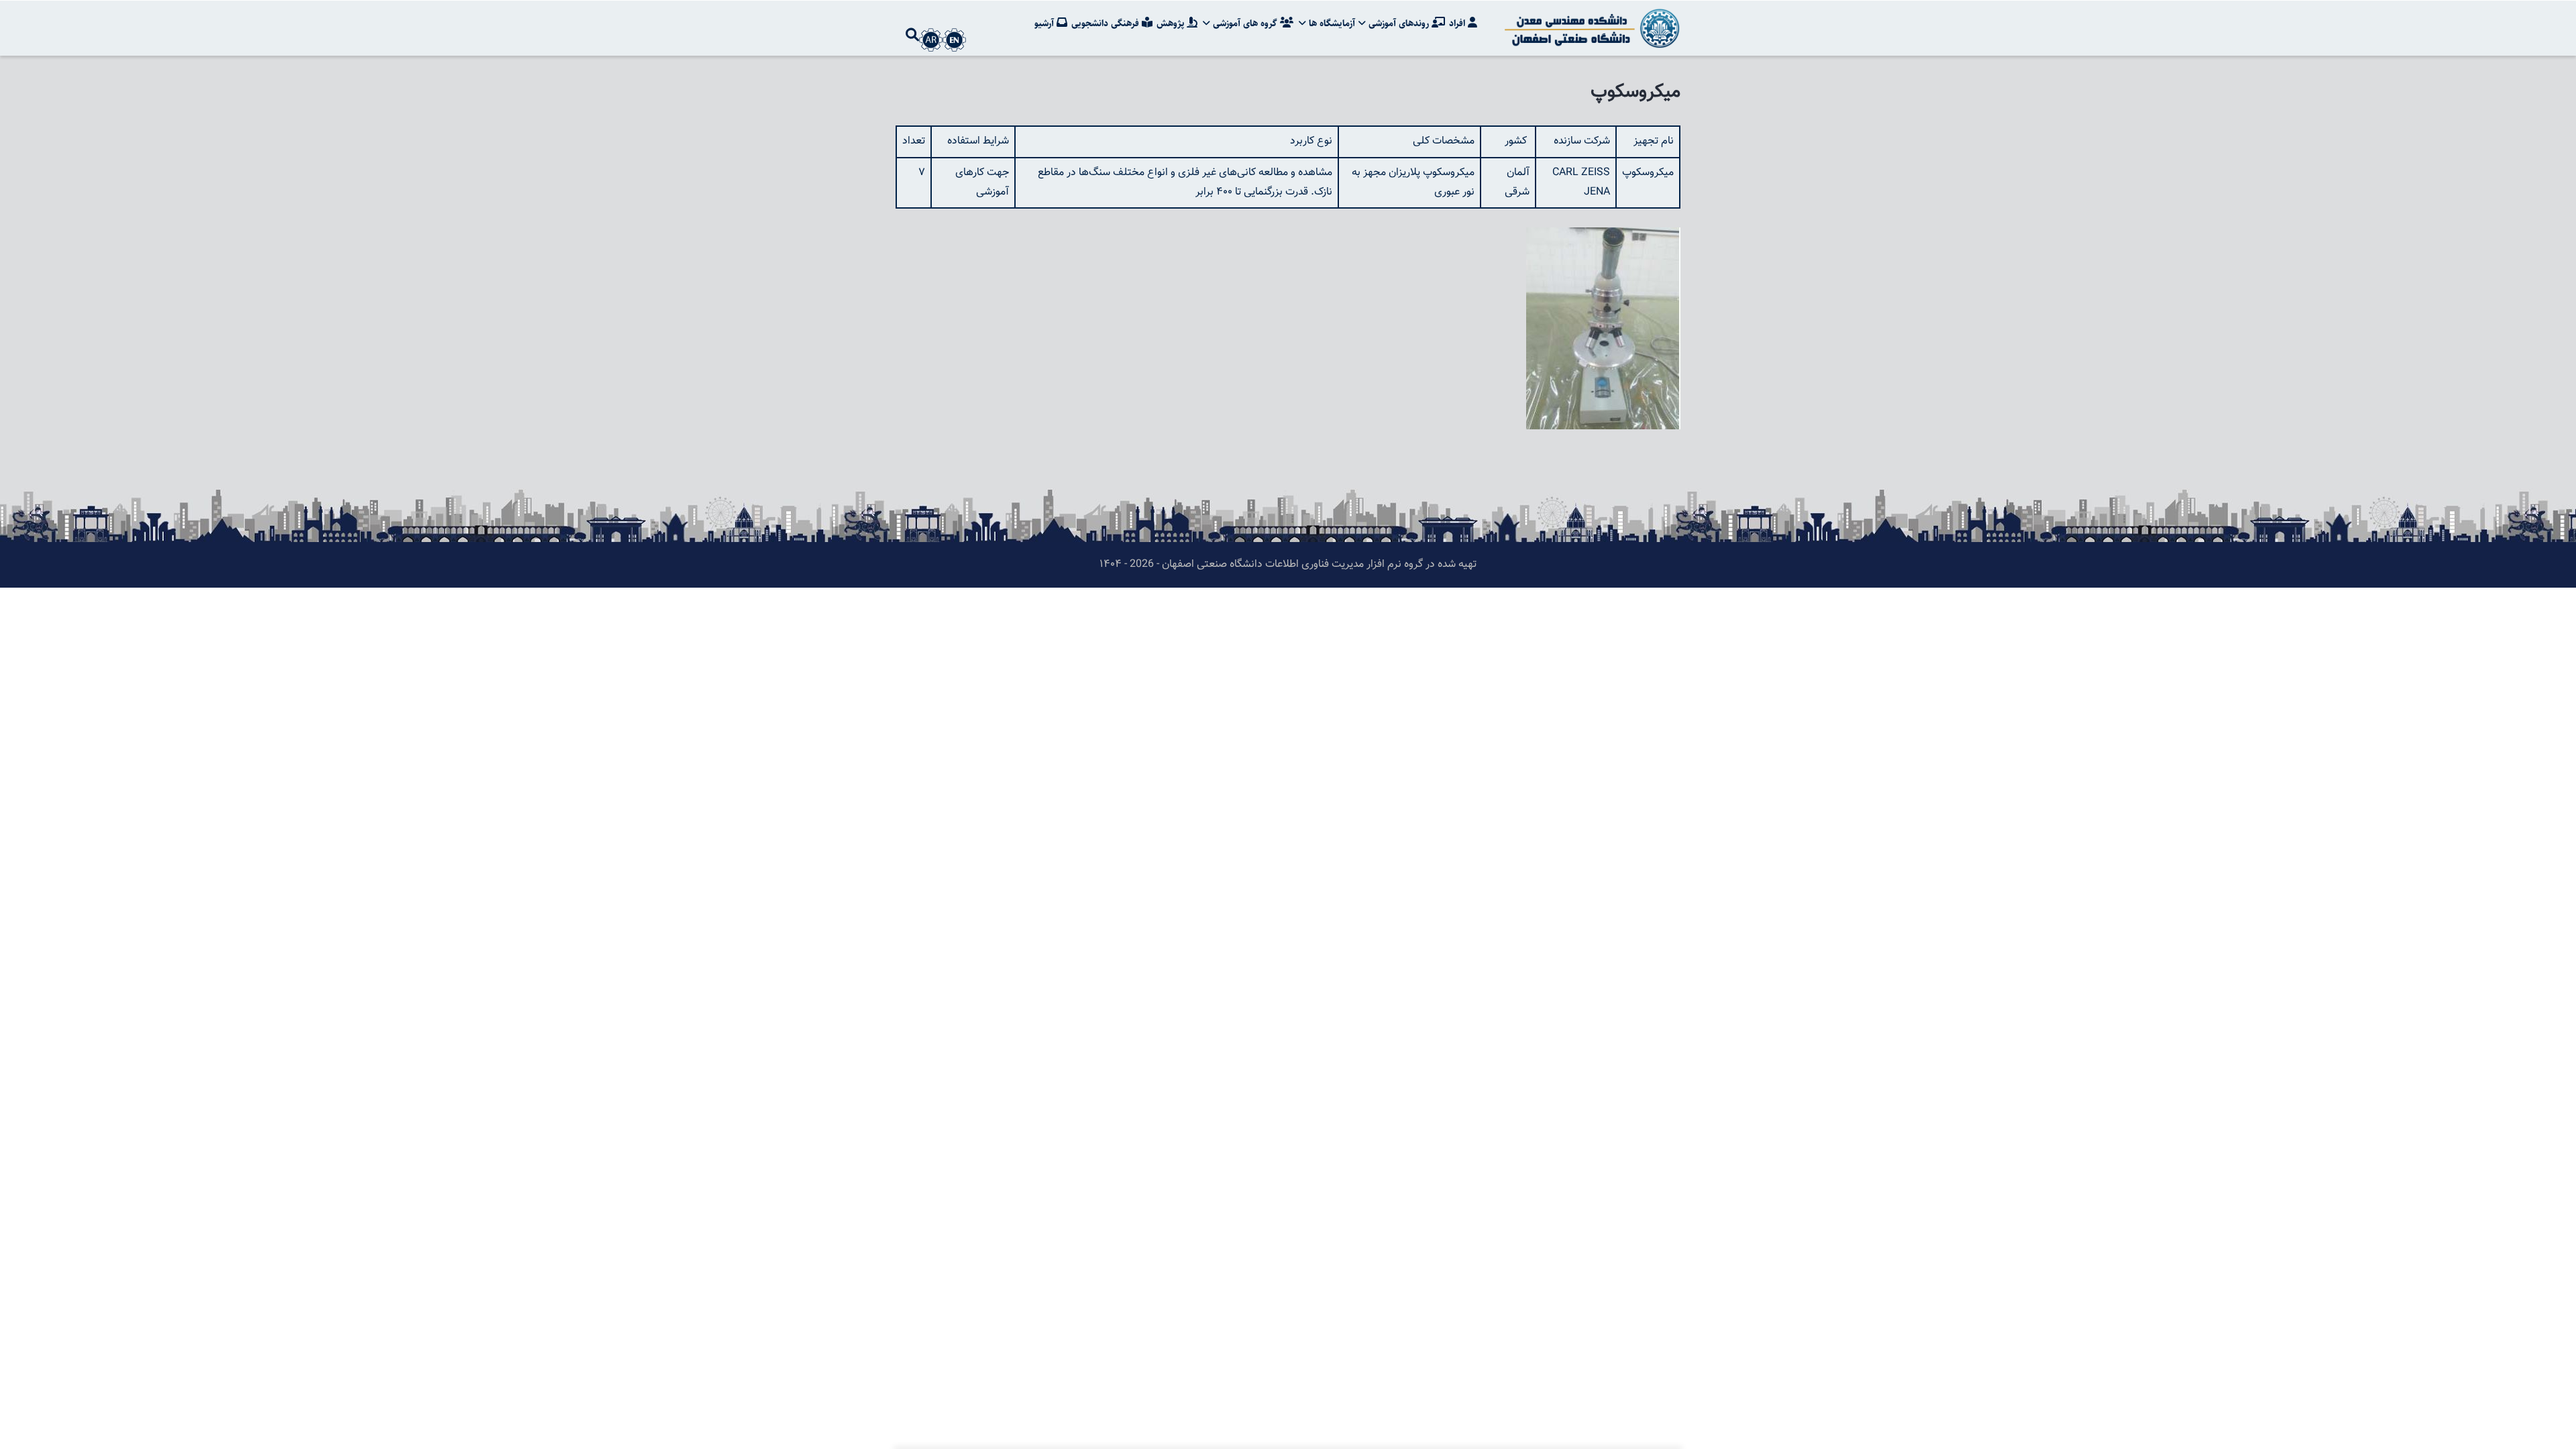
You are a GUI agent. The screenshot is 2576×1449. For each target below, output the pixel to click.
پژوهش (1172, 23)
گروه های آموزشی (1245, 23)
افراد (1458, 23)
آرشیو (1045, 23)
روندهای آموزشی (1399, 23)
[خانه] (1590, 28)
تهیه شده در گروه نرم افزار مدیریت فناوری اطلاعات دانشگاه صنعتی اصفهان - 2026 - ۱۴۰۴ (1288, 565)
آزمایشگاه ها (1331, 23)
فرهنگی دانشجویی (1107, 23)
